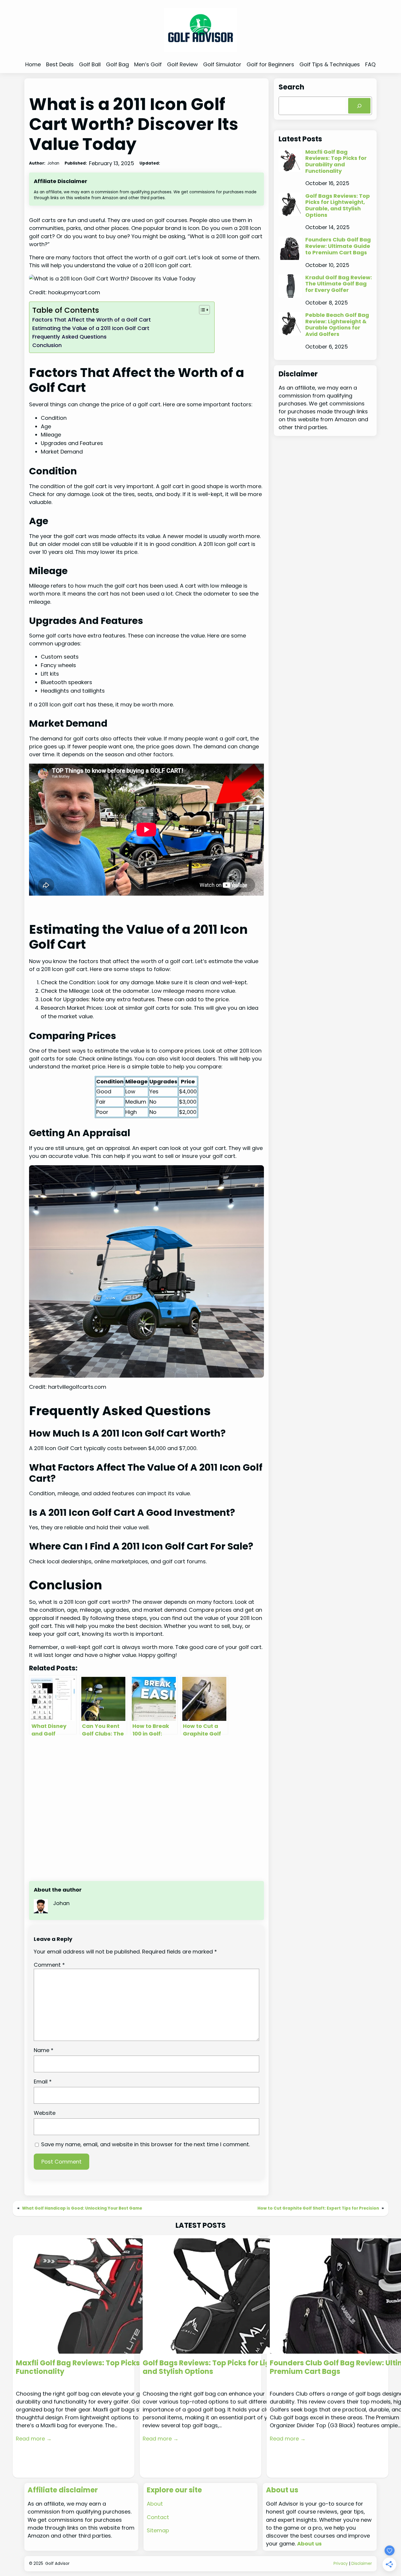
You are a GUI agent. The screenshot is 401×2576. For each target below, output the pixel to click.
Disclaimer (362, 2564)
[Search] (359, 106)
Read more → (34, 2439)
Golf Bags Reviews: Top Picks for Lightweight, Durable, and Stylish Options (338, 205)
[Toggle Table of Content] (202, 310)
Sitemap (158, 2530)
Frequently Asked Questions (69, 337)
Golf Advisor (57, 2564)
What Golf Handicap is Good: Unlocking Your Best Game (82, 2208)
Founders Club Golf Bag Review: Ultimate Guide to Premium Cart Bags (338, 246)
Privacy (341, 2564)
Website (45, 2113)
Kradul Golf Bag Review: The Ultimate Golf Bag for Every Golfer (339, 284)
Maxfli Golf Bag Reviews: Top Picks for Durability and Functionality (336, 161)
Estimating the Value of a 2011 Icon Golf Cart (91, 328)
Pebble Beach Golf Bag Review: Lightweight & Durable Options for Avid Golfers (337, 325)
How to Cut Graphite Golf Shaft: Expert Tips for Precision (318, 2208)
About (155, 2504)
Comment (49, 1965)
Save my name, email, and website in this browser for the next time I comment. (145, 2144)
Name (44, 2050)
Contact (158, 2517)
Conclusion (47, 345)
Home (33, 64)
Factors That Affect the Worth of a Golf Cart (92, 320)
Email (43, 2082)
